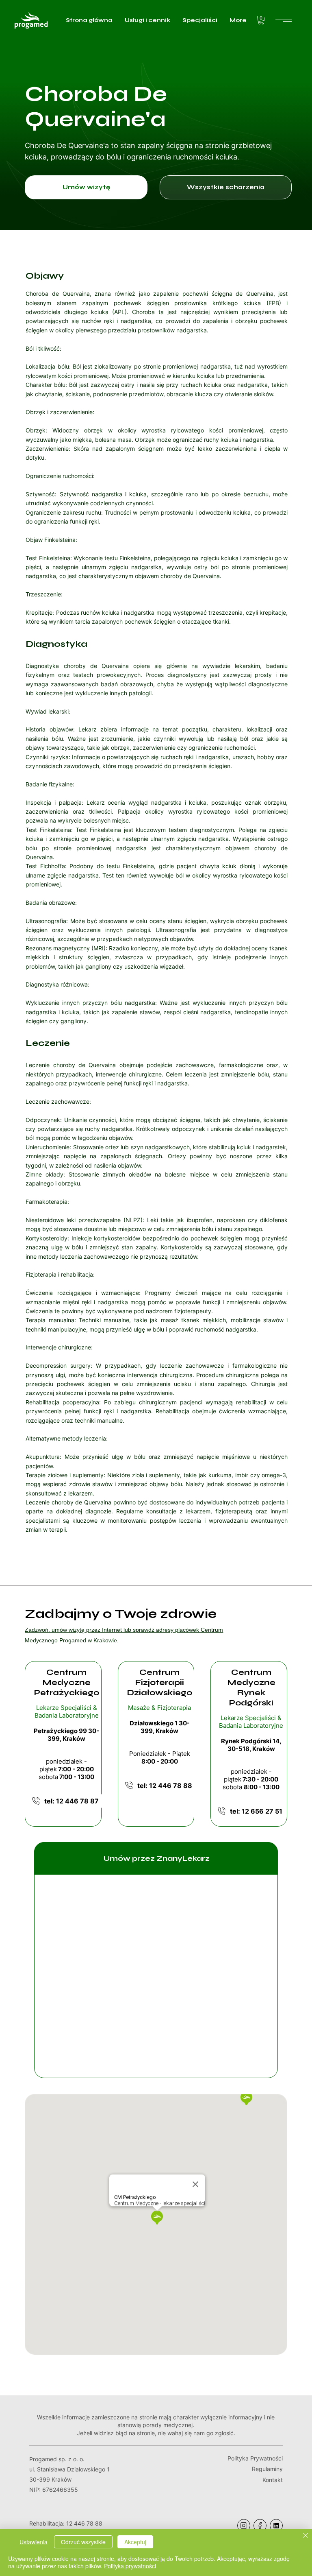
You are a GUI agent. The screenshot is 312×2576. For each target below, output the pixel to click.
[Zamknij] (305, 2536)
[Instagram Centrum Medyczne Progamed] (244, 2526)
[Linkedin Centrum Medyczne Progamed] (276, 2526)
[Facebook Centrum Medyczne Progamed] (260, 2526)
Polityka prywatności (130, 2566)
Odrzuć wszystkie (83, 2542)
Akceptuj (135, 2542)
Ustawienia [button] (34, 2542)
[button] (261, 20)
